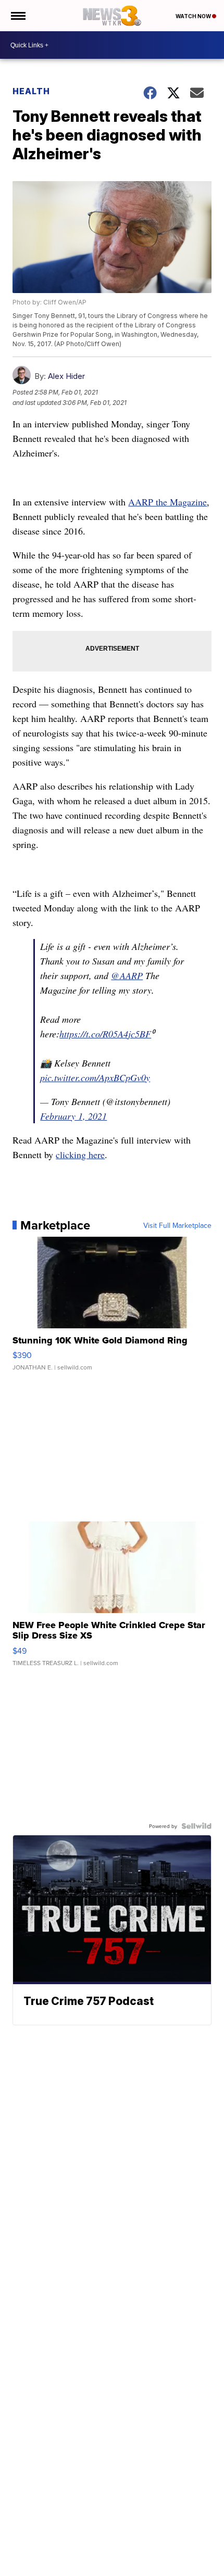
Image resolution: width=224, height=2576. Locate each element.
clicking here (80, 1154)
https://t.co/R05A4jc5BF (105, 1034)
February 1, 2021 (73, 1116)
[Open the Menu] (17, 16)
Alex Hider (66, 376)
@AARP (127, 975)
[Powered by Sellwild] (196, 1826)
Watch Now (194, 16)
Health (31, 91)
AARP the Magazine (167, 502)
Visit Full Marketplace (177, 1225)
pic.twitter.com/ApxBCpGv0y (95, 1077)
